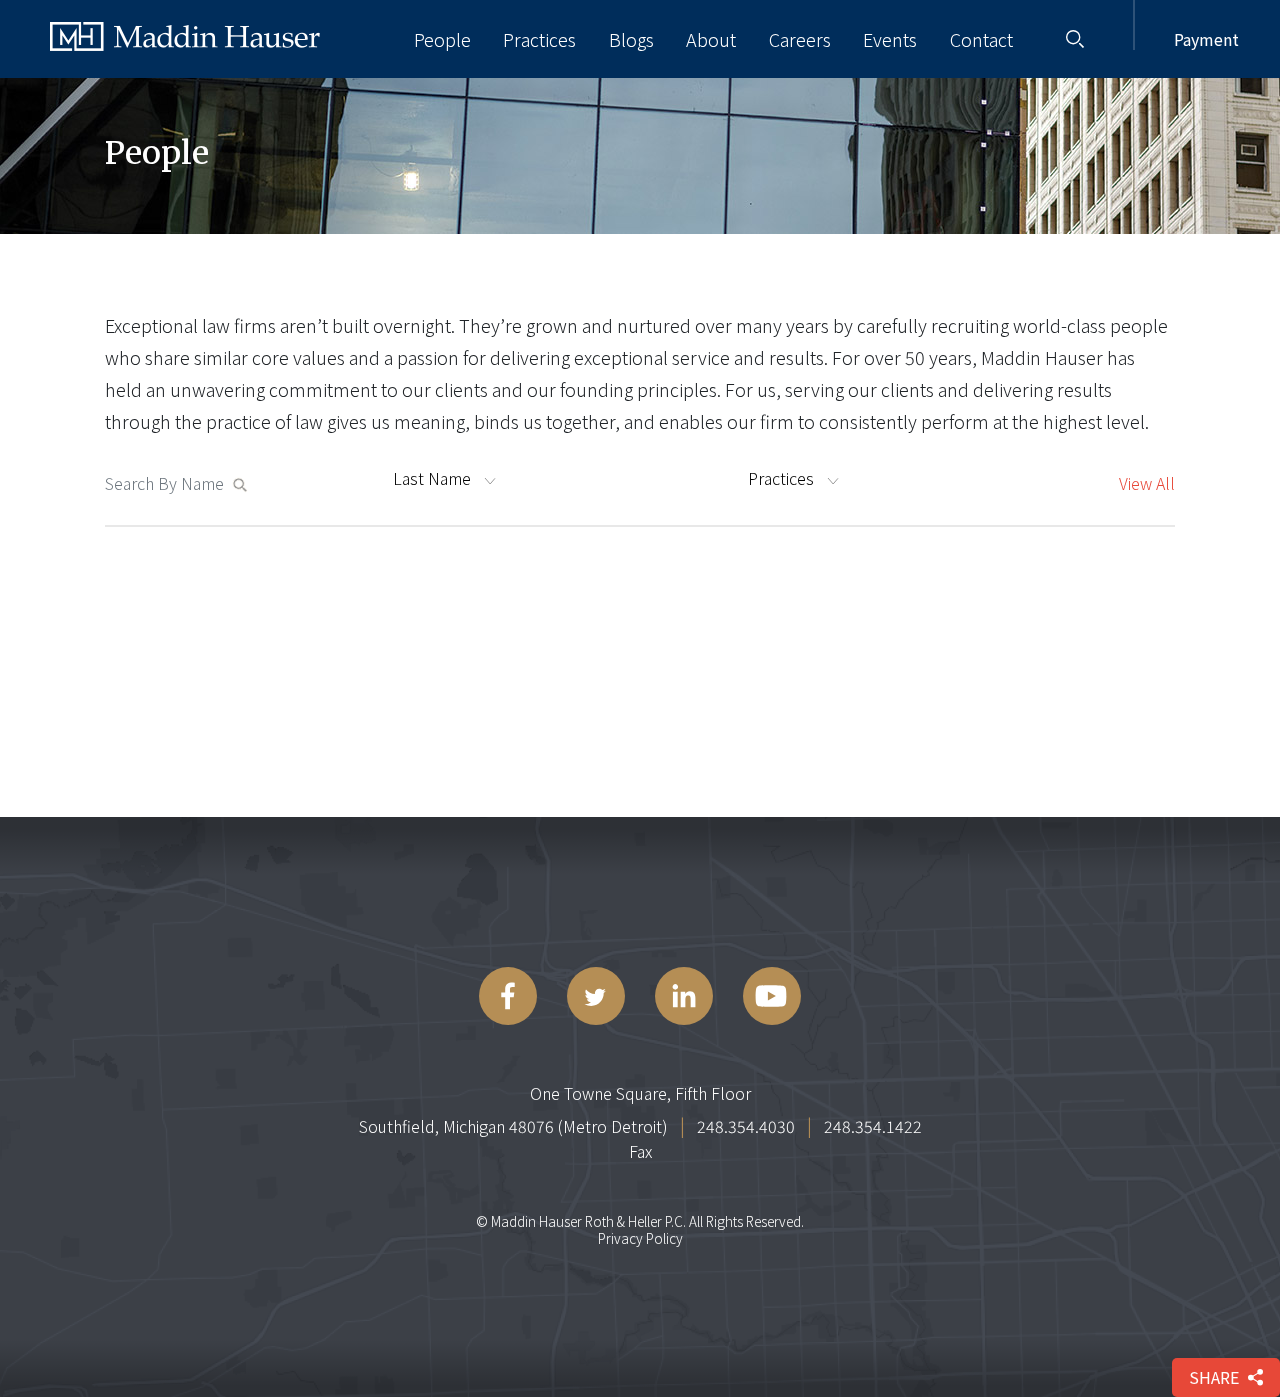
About (711, 39)
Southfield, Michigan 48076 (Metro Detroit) (513, 1126)
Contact (981, 39)
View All (1147, 483)
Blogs (631, 39)
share (1214, 1377)
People (442, 39)
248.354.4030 (746, 1126)
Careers (800, 39)
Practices (539, 39)
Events (890, 39)
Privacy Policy (640, 1238)
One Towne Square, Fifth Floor (640, 1093)
